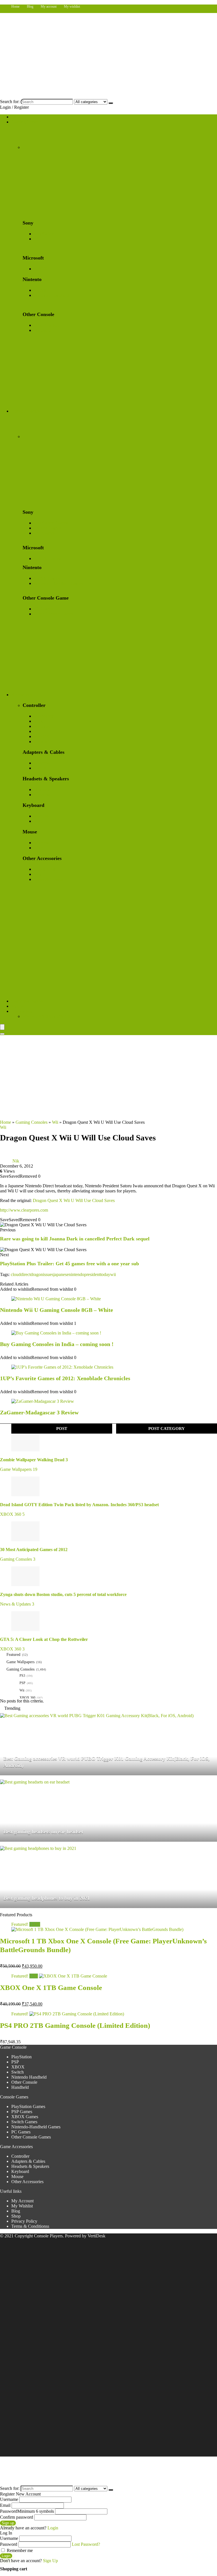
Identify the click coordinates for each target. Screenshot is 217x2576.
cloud (16, 1274)
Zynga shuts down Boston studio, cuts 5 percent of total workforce (63, 1594)
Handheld (43, 330)
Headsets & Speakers (30, 2166)
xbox (38, 721)
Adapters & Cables (28, 2161)
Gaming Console (26, 122)
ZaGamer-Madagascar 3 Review (39, 1412)
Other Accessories (27, 2182)
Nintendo (42, 726)
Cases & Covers (48, 879)
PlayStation (44, 234)
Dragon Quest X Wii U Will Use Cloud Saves (74, 1200)
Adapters (42, 763)
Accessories (22, 695)
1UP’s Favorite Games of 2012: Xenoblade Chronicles (65, 1378)
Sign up (8, 2523)
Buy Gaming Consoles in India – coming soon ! (57, 1344)
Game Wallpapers (27, 1001)
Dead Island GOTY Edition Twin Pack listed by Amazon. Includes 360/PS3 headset (79, 1505)
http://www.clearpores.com (24, 1210)
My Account (22, 2201)
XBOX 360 (11, 1514)
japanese (61, 1274)
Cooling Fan (45, 869)
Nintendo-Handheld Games (58, 583)
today (105, 1274)
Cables (40, 768)
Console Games (25, 411)
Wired (39, 821)
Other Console (47, 325)
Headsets (42, 790)
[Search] (111, 103)
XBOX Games (47, 558)
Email (5, 2505)
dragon (37, 1274)
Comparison (22, 1011)
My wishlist (72, 6)
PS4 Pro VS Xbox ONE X (47, 1016)
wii (113, 1274)
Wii (55, 1122)
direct (26, 1274)
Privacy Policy (24, 2221)
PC (37, 731)
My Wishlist (22, 2206)
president (92, 1274)
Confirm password (17, 2517)
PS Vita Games (47, 528)
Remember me (19, 2550)
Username (9, 2499)
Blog (30, 6)
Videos (18, 1006)
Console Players (48, 2236)
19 (35, 1469)
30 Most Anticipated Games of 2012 (34, 1550)
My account (49, 6)
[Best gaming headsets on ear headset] (35, 1782)
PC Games (44, 609)
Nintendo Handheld (52, 295)
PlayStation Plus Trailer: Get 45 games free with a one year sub (70, 1264)
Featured (13, 1655)
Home (15, 6)
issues (48, 1274)
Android (41, 742)
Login (6, 2556)
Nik (16, 1161)
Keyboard (20, 2171)
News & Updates (15, 1604)
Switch (40, 290)
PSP (38, 239)
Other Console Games (54, 614)
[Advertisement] (108, 1077)
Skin (38, 874)
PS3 (22, 1676)
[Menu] (2, 1027)
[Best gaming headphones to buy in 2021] (38, 1848)
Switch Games (47, 578)
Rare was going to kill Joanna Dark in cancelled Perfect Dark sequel (75, 1239)
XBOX (41, 269)
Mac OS (41, 736)
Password (27, 2511)
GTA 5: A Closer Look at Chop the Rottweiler (44, 1639)
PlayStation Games (51, 523)
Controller (20, 2156)
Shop (16, 117)
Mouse (17, 2177)
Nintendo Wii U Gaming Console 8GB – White (57, 1310)
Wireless (41, 816)
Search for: (10, 102)
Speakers (42, 795)
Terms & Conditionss (30, 2226)
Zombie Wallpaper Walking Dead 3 (34, 1460)
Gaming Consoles (32, 1122)
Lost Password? (86, 2544)
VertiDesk (96, 2236)
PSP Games (44, 533)
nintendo (76, 1274)
